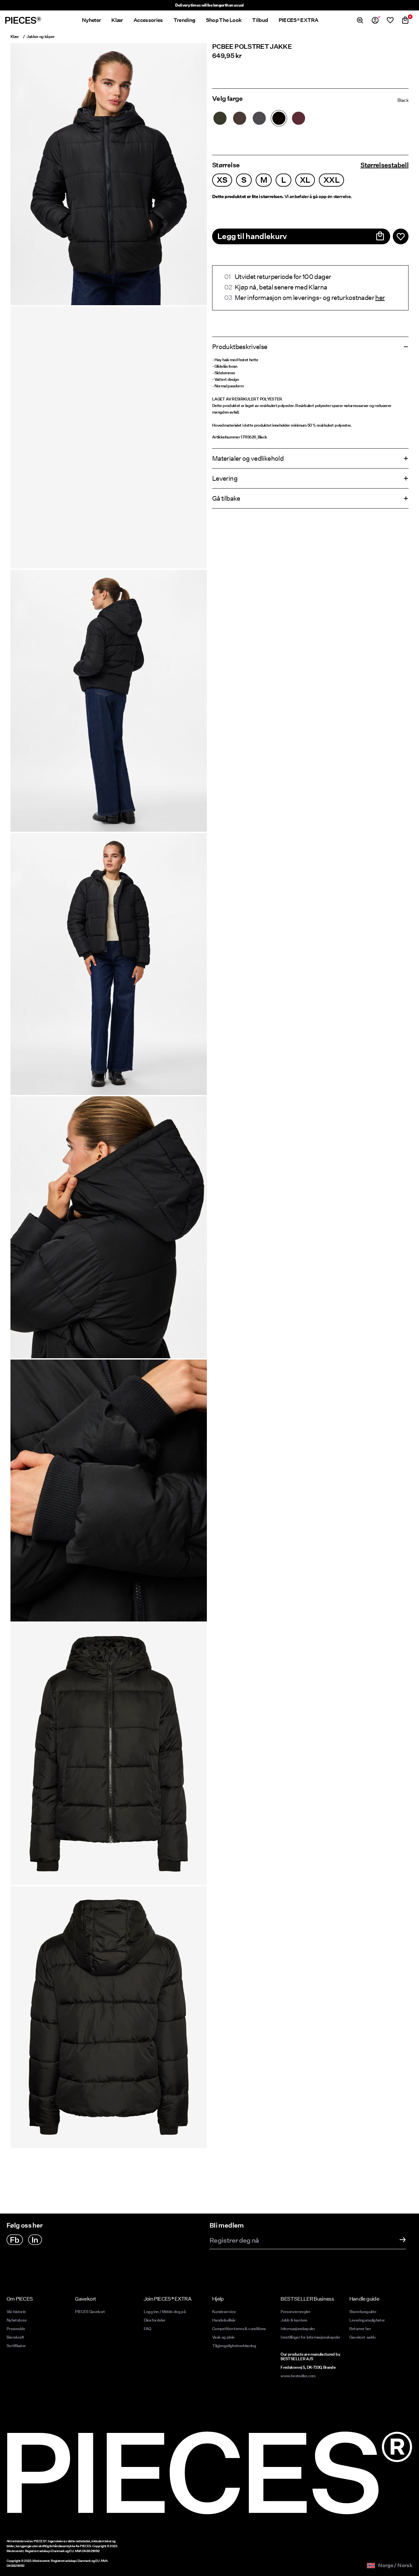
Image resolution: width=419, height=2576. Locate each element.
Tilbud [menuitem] (260, 20)
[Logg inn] (375, 20)
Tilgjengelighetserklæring (234, 2346)
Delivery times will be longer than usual (209, 5)
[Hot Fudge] (240, 118)
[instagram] (35, 2240)
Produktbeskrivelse (240, 347)
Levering (225, 478)
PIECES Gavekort (90, 2312)
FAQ (147, 2329)
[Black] (279, 118)
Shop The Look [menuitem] (224, 20)
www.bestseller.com (298, 2376)
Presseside (16, 2329)
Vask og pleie (223, 2337)
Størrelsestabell (384, 165)
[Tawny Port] (299, 118)
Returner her (360, 2329)
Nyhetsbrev (17, 2320)
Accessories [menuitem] (148, 20)
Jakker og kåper (40, 37)
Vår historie (16, 2312)
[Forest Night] (220, 118)
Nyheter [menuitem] (91, 20)
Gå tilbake (226, 498)
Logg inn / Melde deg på (165, 2312)
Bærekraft (15, 2337)
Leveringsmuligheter (367, 2320)
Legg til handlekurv (252, 236)
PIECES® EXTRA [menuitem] (299, 20)
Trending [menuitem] (184, 20)
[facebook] (15, 2240)
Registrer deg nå (234, 2241)
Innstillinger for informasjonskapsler (310, 2337)
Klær (15, 37)
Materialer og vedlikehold (248, 458)
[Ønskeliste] (390, 20)
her (380, 298)
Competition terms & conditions (239, 2329)
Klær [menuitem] (117, 20)
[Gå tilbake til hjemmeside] (23, 20)
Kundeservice (224, 2312)
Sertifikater (16, 2346)
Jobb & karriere (294, 2320)
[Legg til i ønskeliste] (401, 236)
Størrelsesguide (363, 2312)
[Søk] (360, 20)
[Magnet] (259, 118)
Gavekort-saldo (363, 2337)
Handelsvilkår (224, 2320)
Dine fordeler (155, 2320)
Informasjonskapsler (298, 2329)
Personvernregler (295, 2312)
